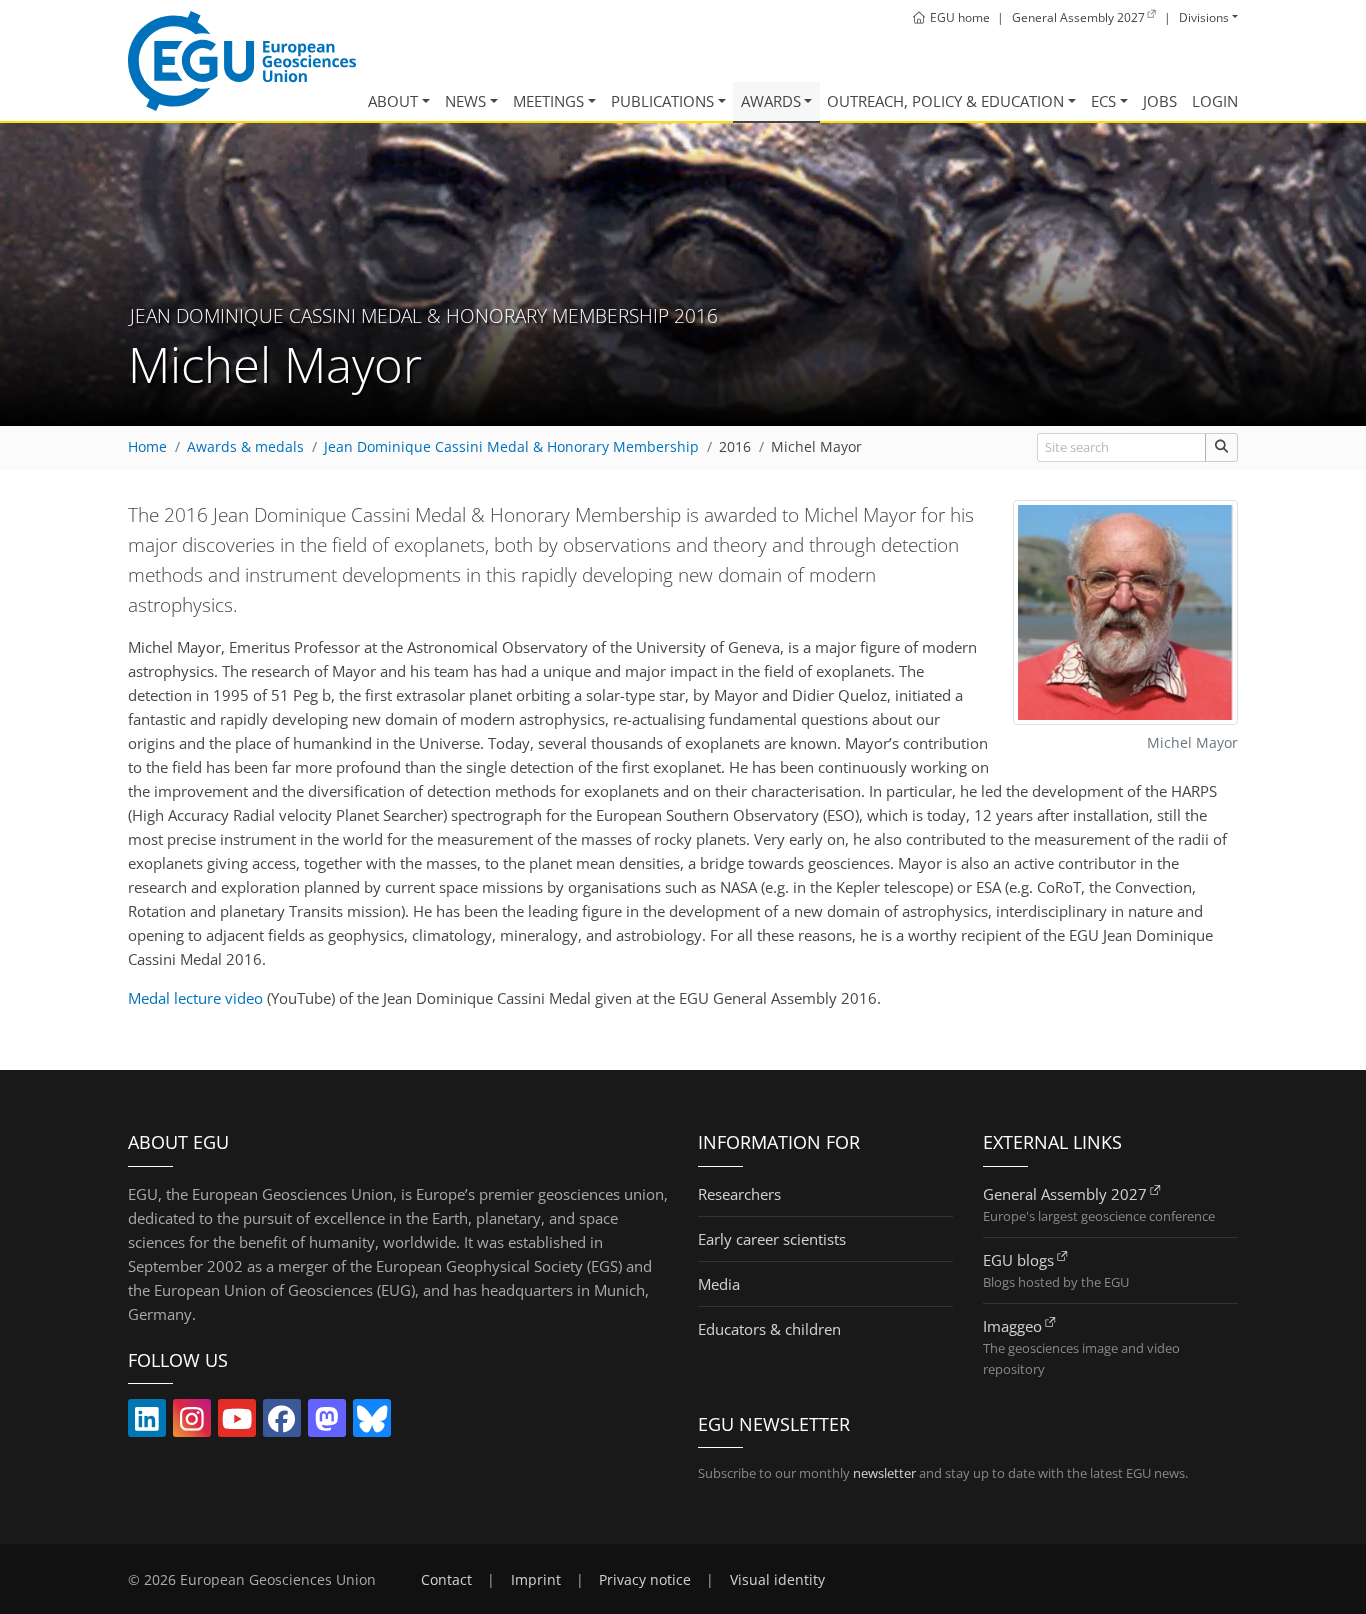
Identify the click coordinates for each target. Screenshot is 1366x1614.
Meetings (548, 101)
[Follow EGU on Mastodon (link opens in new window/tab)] (327, 1423)
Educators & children (769, 1329)
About (393, 101)
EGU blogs (1018, 1260)
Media (719, 1284)
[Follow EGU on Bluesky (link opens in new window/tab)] (372, 1423)
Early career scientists (772, 1239)
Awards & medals (245, 447)
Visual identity (777, 1580)
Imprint (536, 1580)
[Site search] (1221, 447)
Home (147, 447)
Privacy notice (645, 1580)
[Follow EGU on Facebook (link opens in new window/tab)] (282, 1423)
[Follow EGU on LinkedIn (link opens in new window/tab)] (147, 1423)
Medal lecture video (195, 998)
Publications (662, 101)
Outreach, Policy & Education (945, 101)
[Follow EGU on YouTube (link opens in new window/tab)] (237, 1423)
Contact (446, 1580)
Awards (771, 101)
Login (1215, 101)
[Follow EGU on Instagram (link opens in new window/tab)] (192, 1423)
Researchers (739, 1194)
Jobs (1160, 101)
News (465, 101)
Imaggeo (1012, 1326)
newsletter (884, 1473)
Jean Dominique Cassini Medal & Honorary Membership (511, 447)
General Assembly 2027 (1065, 1194)
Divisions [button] (1204, 17)
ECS (1103, 101)
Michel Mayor (816, 447)
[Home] (242, 61)
